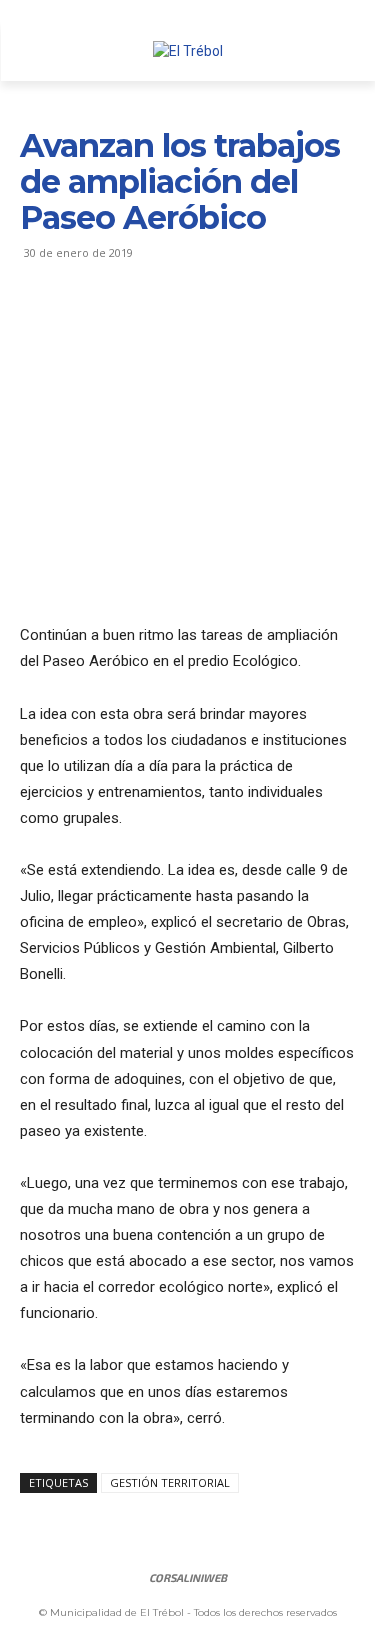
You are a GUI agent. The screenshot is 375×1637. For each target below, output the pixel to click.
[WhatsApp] (178, 326)
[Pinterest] (132, 326)
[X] (86, 326)
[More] (225, 326)
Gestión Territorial (170, 1482)
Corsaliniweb (188, 1577)
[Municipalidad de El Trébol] (187, 51)
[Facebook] (40, 326)
